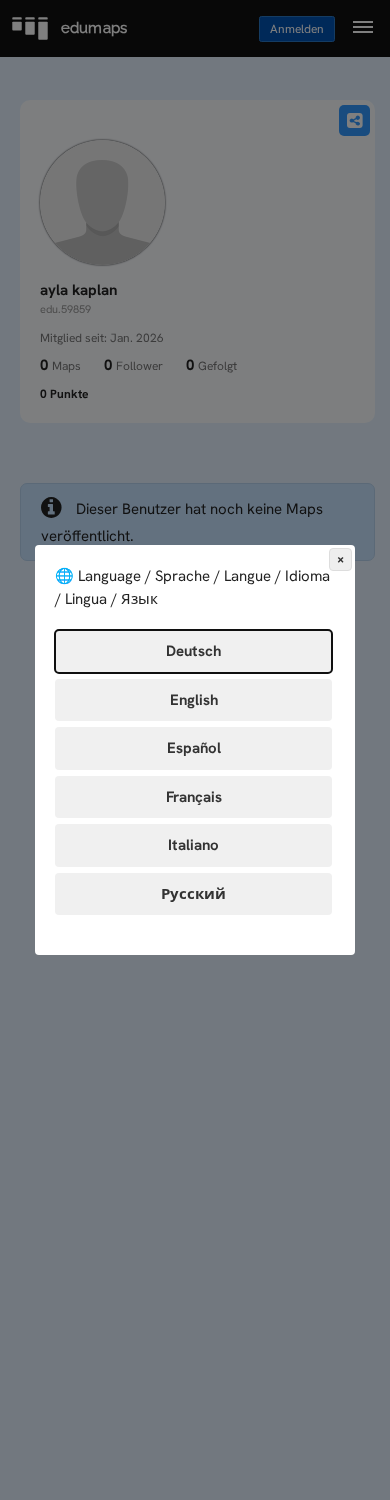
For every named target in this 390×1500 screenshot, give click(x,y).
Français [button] (194, 797)
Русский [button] (193, 894)
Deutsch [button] (193, 651)
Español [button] (194, 748)
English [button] (194, 700)
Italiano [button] (193, 845)
